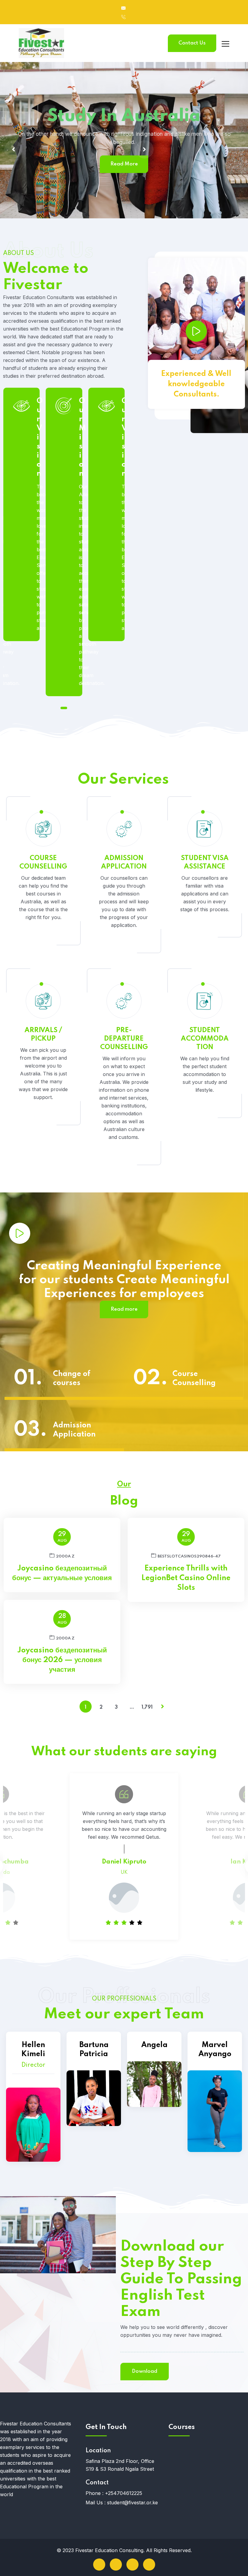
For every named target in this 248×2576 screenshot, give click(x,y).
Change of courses (72, 1379)
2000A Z (65, 1556)
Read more (124, 1309)
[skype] (132, 2565)
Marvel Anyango (215, 2050)
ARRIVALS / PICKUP (43, 1035)
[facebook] (99, 2565)
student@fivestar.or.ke (132, 2503)
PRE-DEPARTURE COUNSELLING (124, 1039)
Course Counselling (194, 1379)
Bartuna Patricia (94, 2050)
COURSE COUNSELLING (43, 862)
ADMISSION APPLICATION (124, 862)
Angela (154, 2045)
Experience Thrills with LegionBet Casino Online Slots (186, 1578)
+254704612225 (124, 2493)
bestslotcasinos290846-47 (189, 1556)
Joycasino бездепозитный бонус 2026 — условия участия (62, 1660)
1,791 (147, 1707)
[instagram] (149, 2565)
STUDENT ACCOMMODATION (205, 1039)
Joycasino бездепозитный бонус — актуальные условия (62, 1573)
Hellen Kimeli (33, 2050)
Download (145, 2371)
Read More (215, 163)
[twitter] (116, 2565)
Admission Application (74, 1430)
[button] (64, 708)
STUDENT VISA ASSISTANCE (205, 862)
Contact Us (192, 43)
